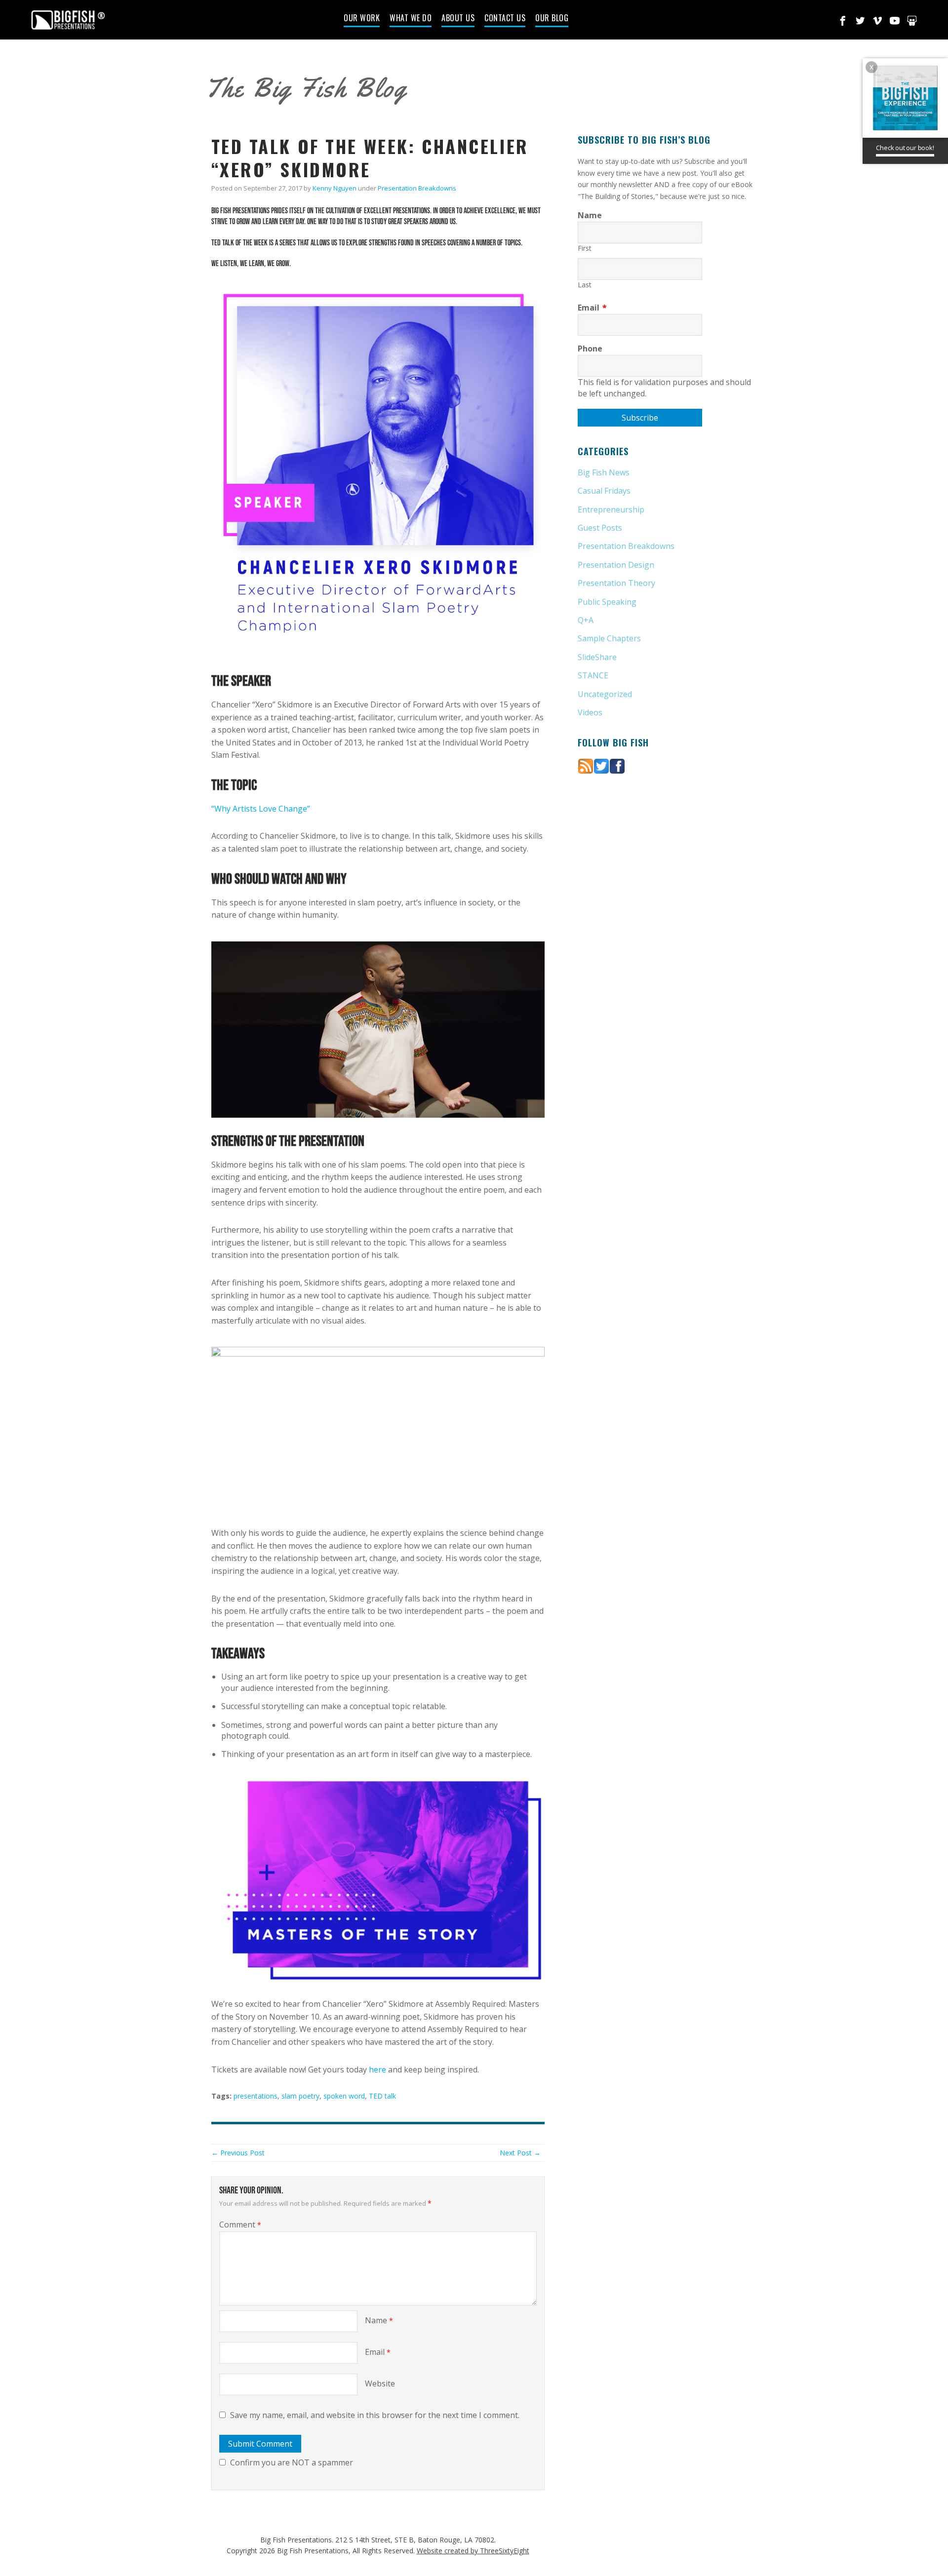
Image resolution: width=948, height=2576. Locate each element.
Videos (590, 712)
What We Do (411, 19)
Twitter (860, 21)
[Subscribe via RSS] (586, 765)
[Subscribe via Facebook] (617, 765)
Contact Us (505, 19)
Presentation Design (616, 565)
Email (378, 2352)
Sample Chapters (609, 638)
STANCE (593, 675)
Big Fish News (604, 472)
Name (379, 2320)
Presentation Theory (616, 583)
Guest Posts (600, 528)
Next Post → (520, 2153)
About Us (458, 19)
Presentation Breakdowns (417, 188)
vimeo (877, 21)
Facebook (843, 21)
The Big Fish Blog (306, 88)
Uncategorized (605, 694)
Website (380, 2383)
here (377, 2069)
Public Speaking (607, 602)
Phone (590, 349)
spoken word (344, 2096)
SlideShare (597, 657)
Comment (240, 2225)
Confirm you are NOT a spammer (291, 2462)
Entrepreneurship (611, 509)
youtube (895, 21)
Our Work (362, 19)
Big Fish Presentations (68, 20)
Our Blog (552, 19)
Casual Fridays (604, 491)
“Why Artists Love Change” (261, 809)
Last (585, 285)
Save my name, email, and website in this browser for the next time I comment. (375, 2415)
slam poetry (300, 2096)
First (585, 248)
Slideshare (912, 21)
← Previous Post (238, 2153)
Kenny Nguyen (335, 188)
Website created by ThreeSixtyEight (473, 2551)
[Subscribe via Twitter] (601, 765)
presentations (256, 2096)
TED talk (382, 2096)
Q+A (586, 620)
